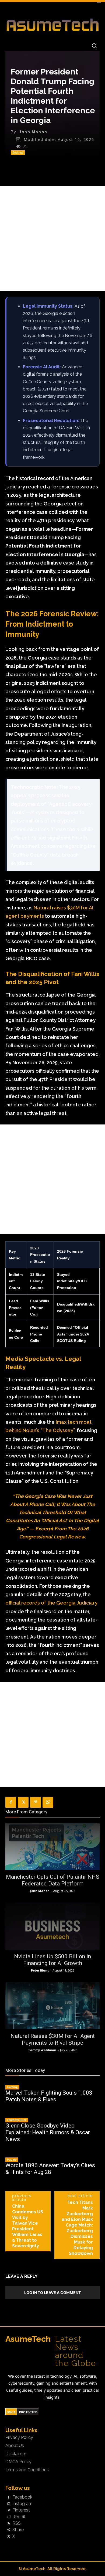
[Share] (9, 2530)
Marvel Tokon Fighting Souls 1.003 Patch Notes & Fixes (49, 2096)
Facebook (22, 2497)
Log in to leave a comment (52, 2293)
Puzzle (12, 2160)
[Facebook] (11, 1802)
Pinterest (21, 2510)
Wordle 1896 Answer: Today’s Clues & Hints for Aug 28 (50, 2169)
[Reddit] (9, 2517)
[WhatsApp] (48, 1802)
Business (18, 152)
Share (18, 2530)
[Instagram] (9, 2504)
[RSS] (9, 2523)
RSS (17, 2523)
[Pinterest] (36, 1802)
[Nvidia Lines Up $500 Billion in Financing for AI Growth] (52, 1926)
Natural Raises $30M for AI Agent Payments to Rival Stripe (53, 2039)
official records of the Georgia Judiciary (51, 1603)
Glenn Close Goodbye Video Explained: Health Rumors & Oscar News (48, 2132)
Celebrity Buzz (17, 2120)
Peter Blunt (40, 1970)
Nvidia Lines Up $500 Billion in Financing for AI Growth (52, 1960)
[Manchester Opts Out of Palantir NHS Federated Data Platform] (52, 1846)
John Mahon (33, 132)
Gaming (12, 2087)
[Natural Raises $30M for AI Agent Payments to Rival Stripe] (52, 2006)
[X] (23, 1802)
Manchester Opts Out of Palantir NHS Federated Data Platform (53, 1880)
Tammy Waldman (42, 2050)
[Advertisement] (52, 239)
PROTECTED (28, 2412)
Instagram (22, 2504)
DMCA (11, 2412)
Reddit (19, 2517)
